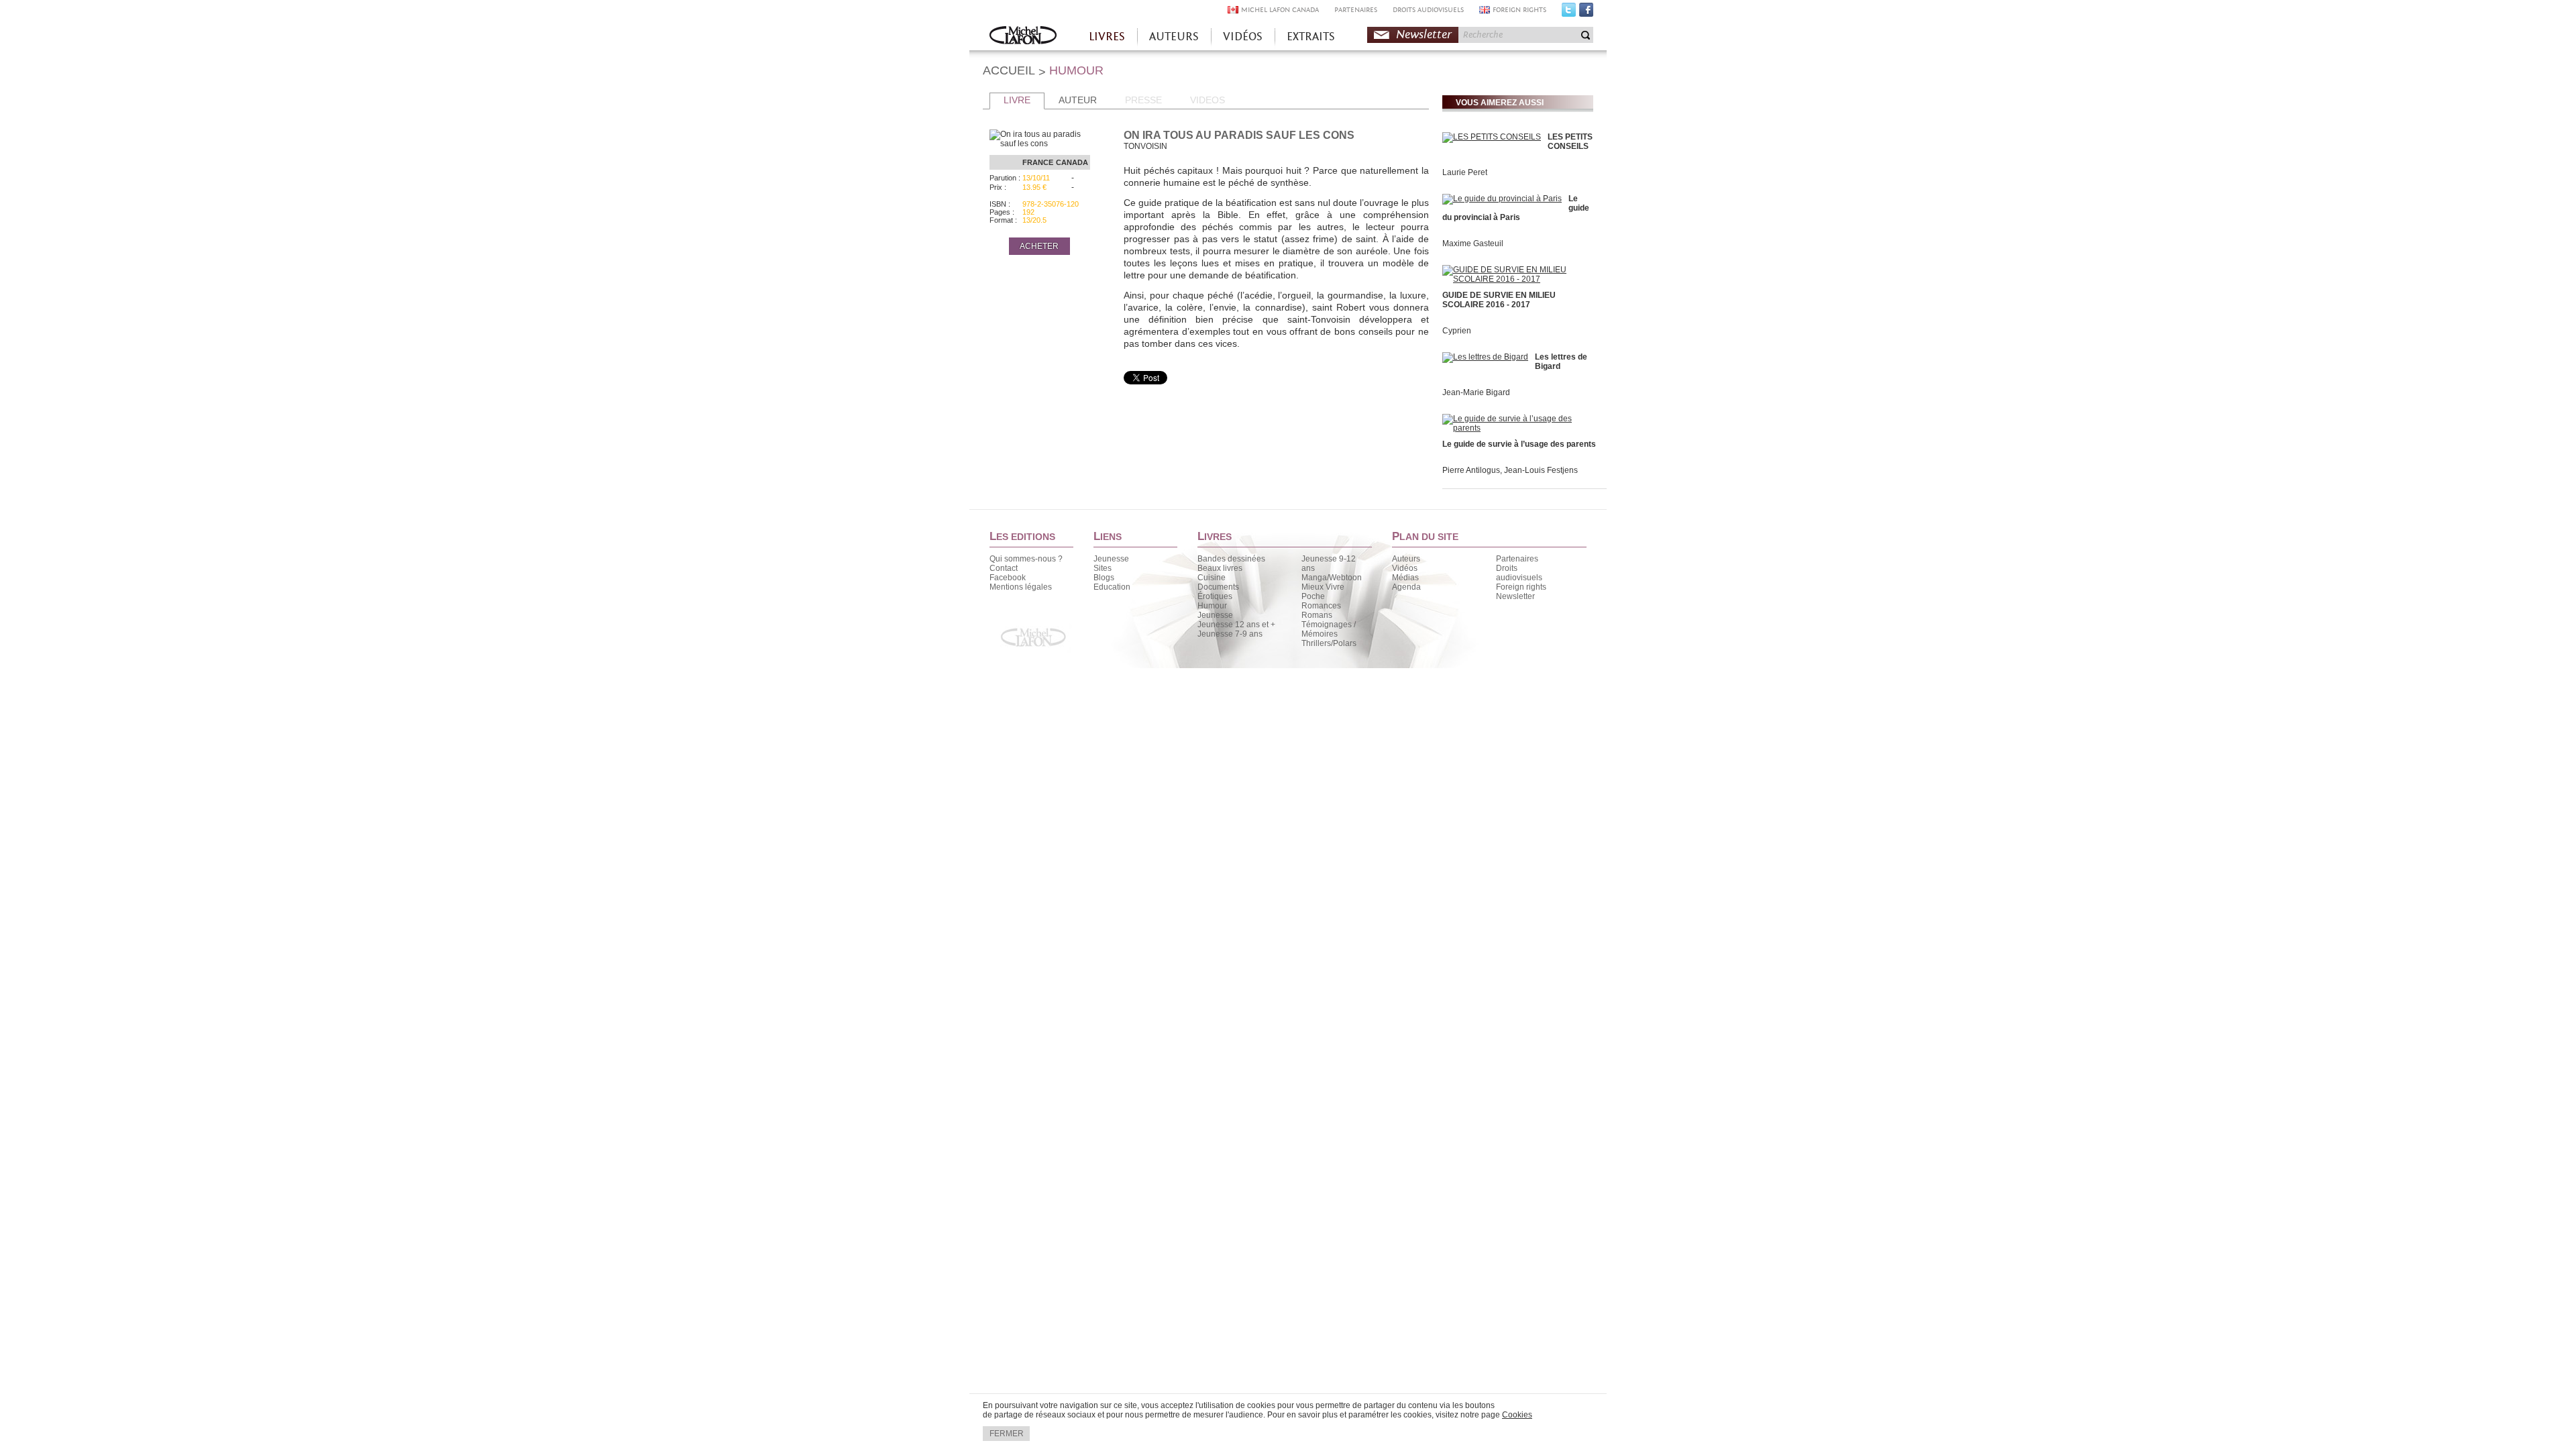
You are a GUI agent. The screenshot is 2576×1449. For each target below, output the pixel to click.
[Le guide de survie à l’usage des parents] (1516, 428)
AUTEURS (1174, 37)
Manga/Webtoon (1332, 578)
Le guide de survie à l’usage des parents (1519, 444)
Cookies (1517, 1415)
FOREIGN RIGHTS (1519, 10)
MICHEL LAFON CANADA (1280, 10)
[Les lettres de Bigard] (1485, 357)
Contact (1004, 568)
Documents (1218, 587)
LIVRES (1107, 37)
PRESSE (1143, 100)
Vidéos (1405, 568)
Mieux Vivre (1323, 587)
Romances (1321, 606)
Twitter (1569, 13)
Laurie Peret (1465, 172)
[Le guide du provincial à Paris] (1502, 199)
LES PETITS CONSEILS (1570, 142)
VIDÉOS (1243, 37)
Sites (1103, 568)
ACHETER (1039, 246)
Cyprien (1457, 331)
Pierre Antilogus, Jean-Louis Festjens (1510, 470)
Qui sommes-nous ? (1026, 559)
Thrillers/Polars (1329, 643)
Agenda (1406, 587)
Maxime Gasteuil (1473, 244)
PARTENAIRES (1356, 10)
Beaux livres (1220, 568)
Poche (1313, 596)
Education (1112, 587)
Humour (1212, 606)
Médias (1405, 578)
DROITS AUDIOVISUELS (1428, 10)
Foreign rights (1521, 587)
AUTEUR (1078, 100)
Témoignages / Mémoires (1329, 629)
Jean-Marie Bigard (1476, 392)
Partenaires (1517, 559)
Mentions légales (1021, 587)
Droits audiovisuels (1519, 573)
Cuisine (1212, 578)
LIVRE (1017, 100)
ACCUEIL (1009, 70)
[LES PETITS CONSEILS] (1492, 137)
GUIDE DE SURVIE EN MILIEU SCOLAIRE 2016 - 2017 (1499, 300)
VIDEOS (1207, 100)
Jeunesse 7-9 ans (1230, 634)
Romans (1317, 615)
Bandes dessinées (1231, 559)
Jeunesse (1111, 559)
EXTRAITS (1311, 37)
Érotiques (1215, 596)
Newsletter (1424, 35)
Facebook (1586, 13)
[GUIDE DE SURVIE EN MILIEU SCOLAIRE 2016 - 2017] (1516, 279)
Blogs (1104, 578)
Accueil (1023, 37)
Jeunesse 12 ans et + (1236, 625)
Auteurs (1406, 559)
